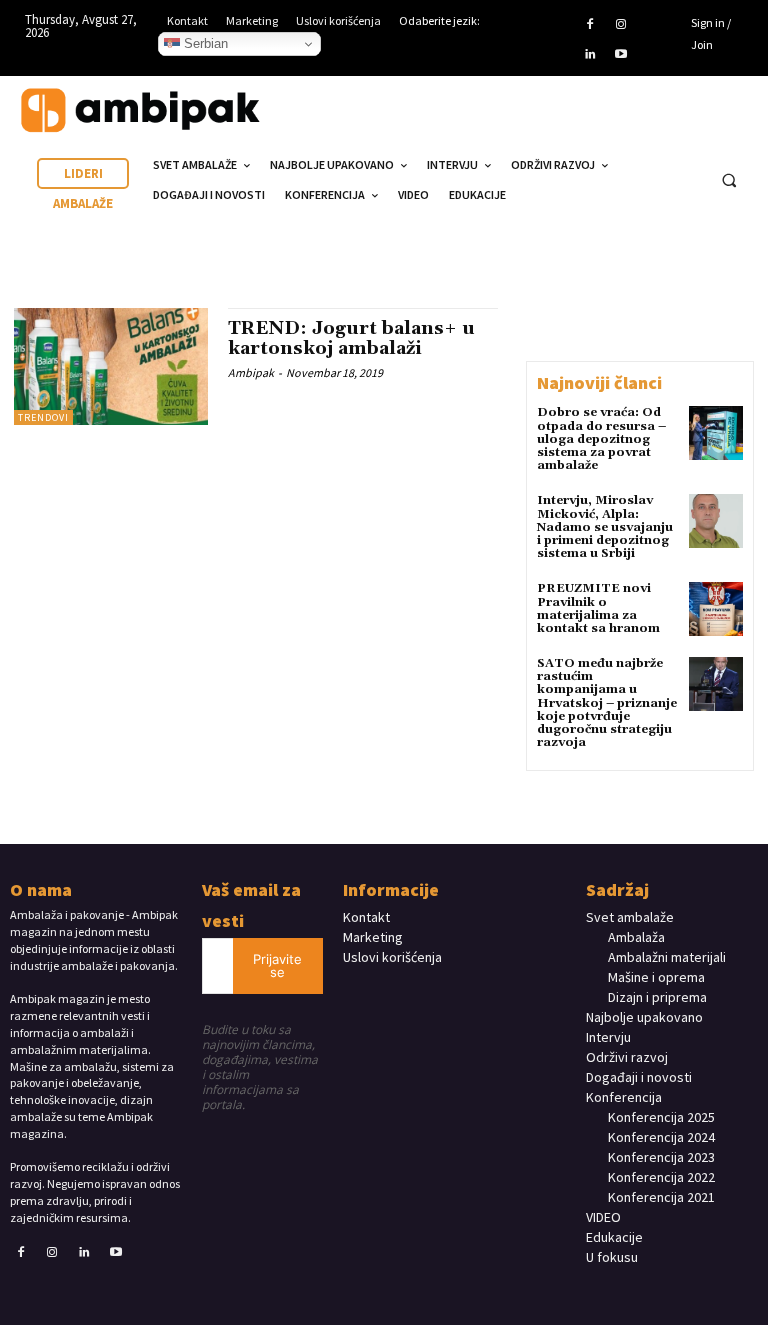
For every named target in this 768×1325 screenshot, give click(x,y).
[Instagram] (621, 25)
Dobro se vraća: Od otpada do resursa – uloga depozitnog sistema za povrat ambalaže (601, 439)
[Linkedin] (590, 55)
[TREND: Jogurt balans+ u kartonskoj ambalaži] (111, 366)
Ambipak (251, 372)
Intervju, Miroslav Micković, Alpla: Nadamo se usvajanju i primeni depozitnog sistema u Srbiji (605, 527)
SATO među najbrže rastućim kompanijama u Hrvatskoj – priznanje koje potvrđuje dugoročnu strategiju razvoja (607, 703)
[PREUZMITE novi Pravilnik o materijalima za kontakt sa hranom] (716, 609)
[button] (729, 181)
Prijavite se (277, 965)
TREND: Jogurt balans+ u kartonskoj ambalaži (351, 338)
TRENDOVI (43, 417)
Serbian (204, 43)
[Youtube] (621, 55)
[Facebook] (590, 25)
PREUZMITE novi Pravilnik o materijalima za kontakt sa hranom (598, 608)
